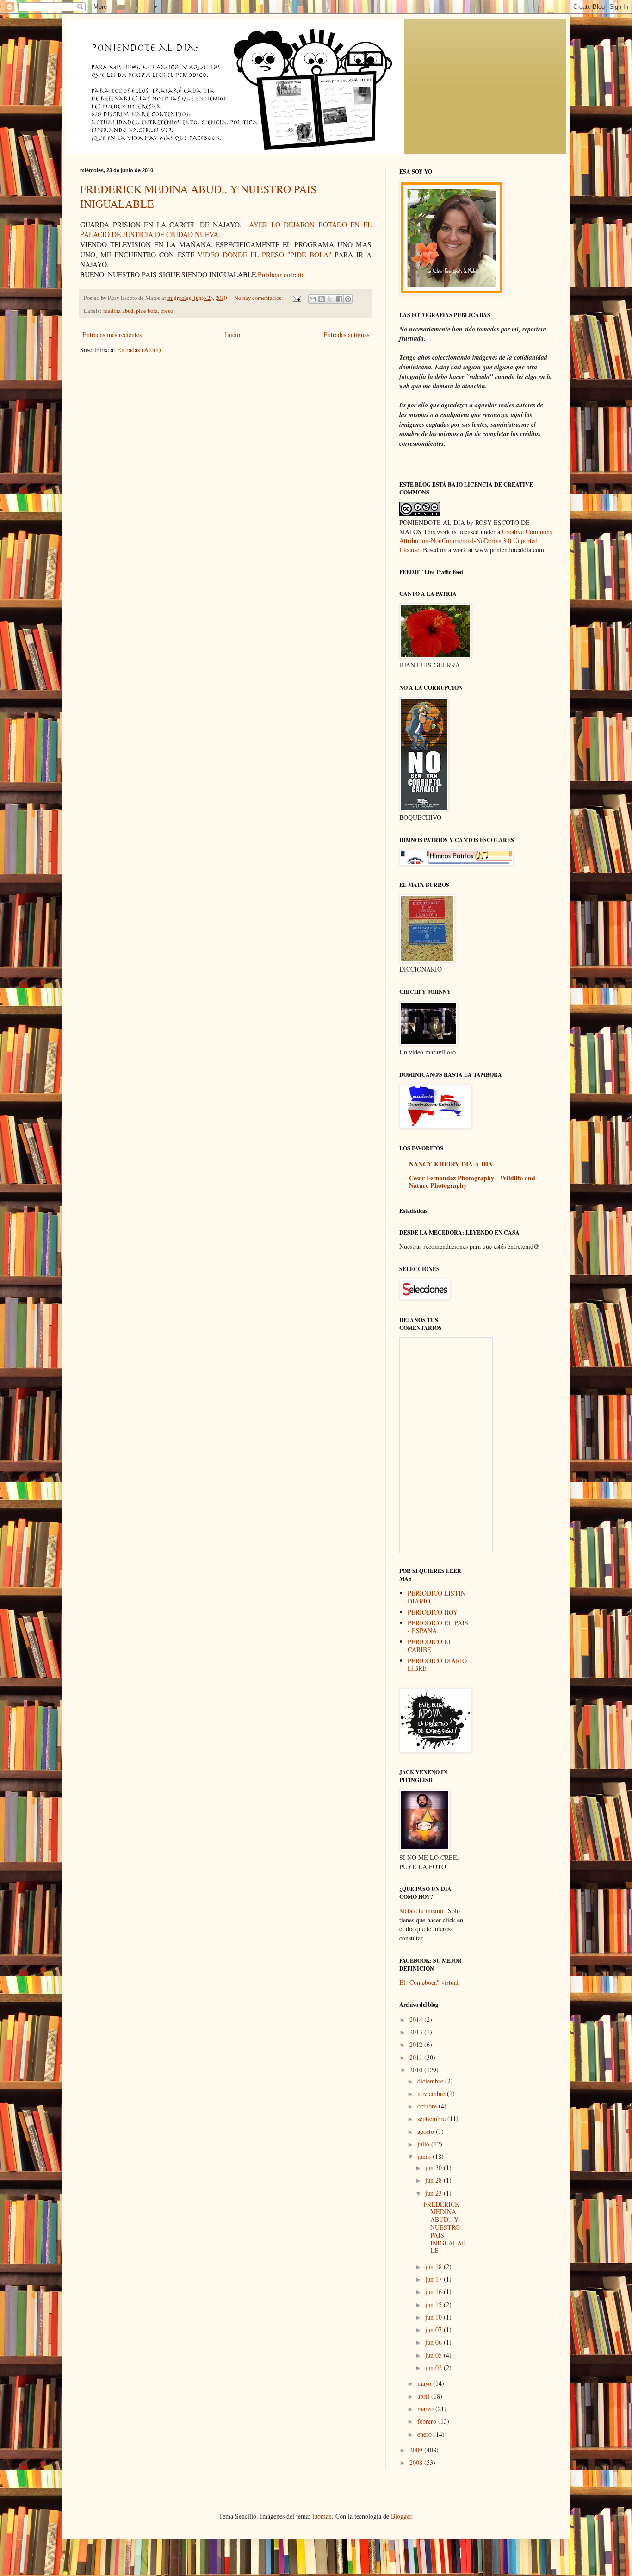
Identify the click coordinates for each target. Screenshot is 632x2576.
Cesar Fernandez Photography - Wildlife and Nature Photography (472, 1182)
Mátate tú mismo (421, 1911)
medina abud (118, 311)
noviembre (432, 2093)
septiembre (432, 2118)
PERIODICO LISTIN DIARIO (437, 1597)
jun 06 (434, 2342)
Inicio (232, 334)
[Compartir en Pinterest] (348, 299)
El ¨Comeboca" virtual (429, 1982)
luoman (322, 2516)
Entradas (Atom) (139, 350)
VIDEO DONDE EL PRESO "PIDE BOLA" (264, 255)
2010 (417, 2070)
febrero (428, 2421)
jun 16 (434, 2292)
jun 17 (434, 2279)
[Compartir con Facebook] (339, 299)
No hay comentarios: (259, 298)
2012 (417, 2044)
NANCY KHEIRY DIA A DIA (451, 1164)
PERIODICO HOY (433, 1612)
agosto (427, 2131)
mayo (425, 2383)
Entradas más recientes (112, 334)
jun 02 (434, 2367)
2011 (417, 2057)
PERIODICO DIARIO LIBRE (437, 1665)
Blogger (401, 2516)
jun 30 (434, 2167)
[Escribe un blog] (322, 299)
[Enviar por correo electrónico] (313, 299)
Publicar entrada (281, 274)
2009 (417, 2450)
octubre (428, 2106)
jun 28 (434, 2180)
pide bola (147, 311)
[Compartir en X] (330, 299)
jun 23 (434, 2193)
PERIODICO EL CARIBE (430, 1646)
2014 (417, 2019)
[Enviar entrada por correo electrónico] (296, 298)
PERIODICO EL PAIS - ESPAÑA (438, 1627)
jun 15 (434, 2305)
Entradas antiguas (346, 334)
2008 (417, 2462)
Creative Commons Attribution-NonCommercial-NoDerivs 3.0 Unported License (476, 541)
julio (424, 2144)
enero (425, 2434)
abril (424, 2396)
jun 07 (434, 2330)
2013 (417, 2032)
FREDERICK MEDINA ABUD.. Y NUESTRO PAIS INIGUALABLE (445, 2227)
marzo (426, 2409)
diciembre (431, 2081)
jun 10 (434, 2317)
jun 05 (434, 2355)
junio (425, 2156)
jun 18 (434, 2267)
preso (167, 311)
